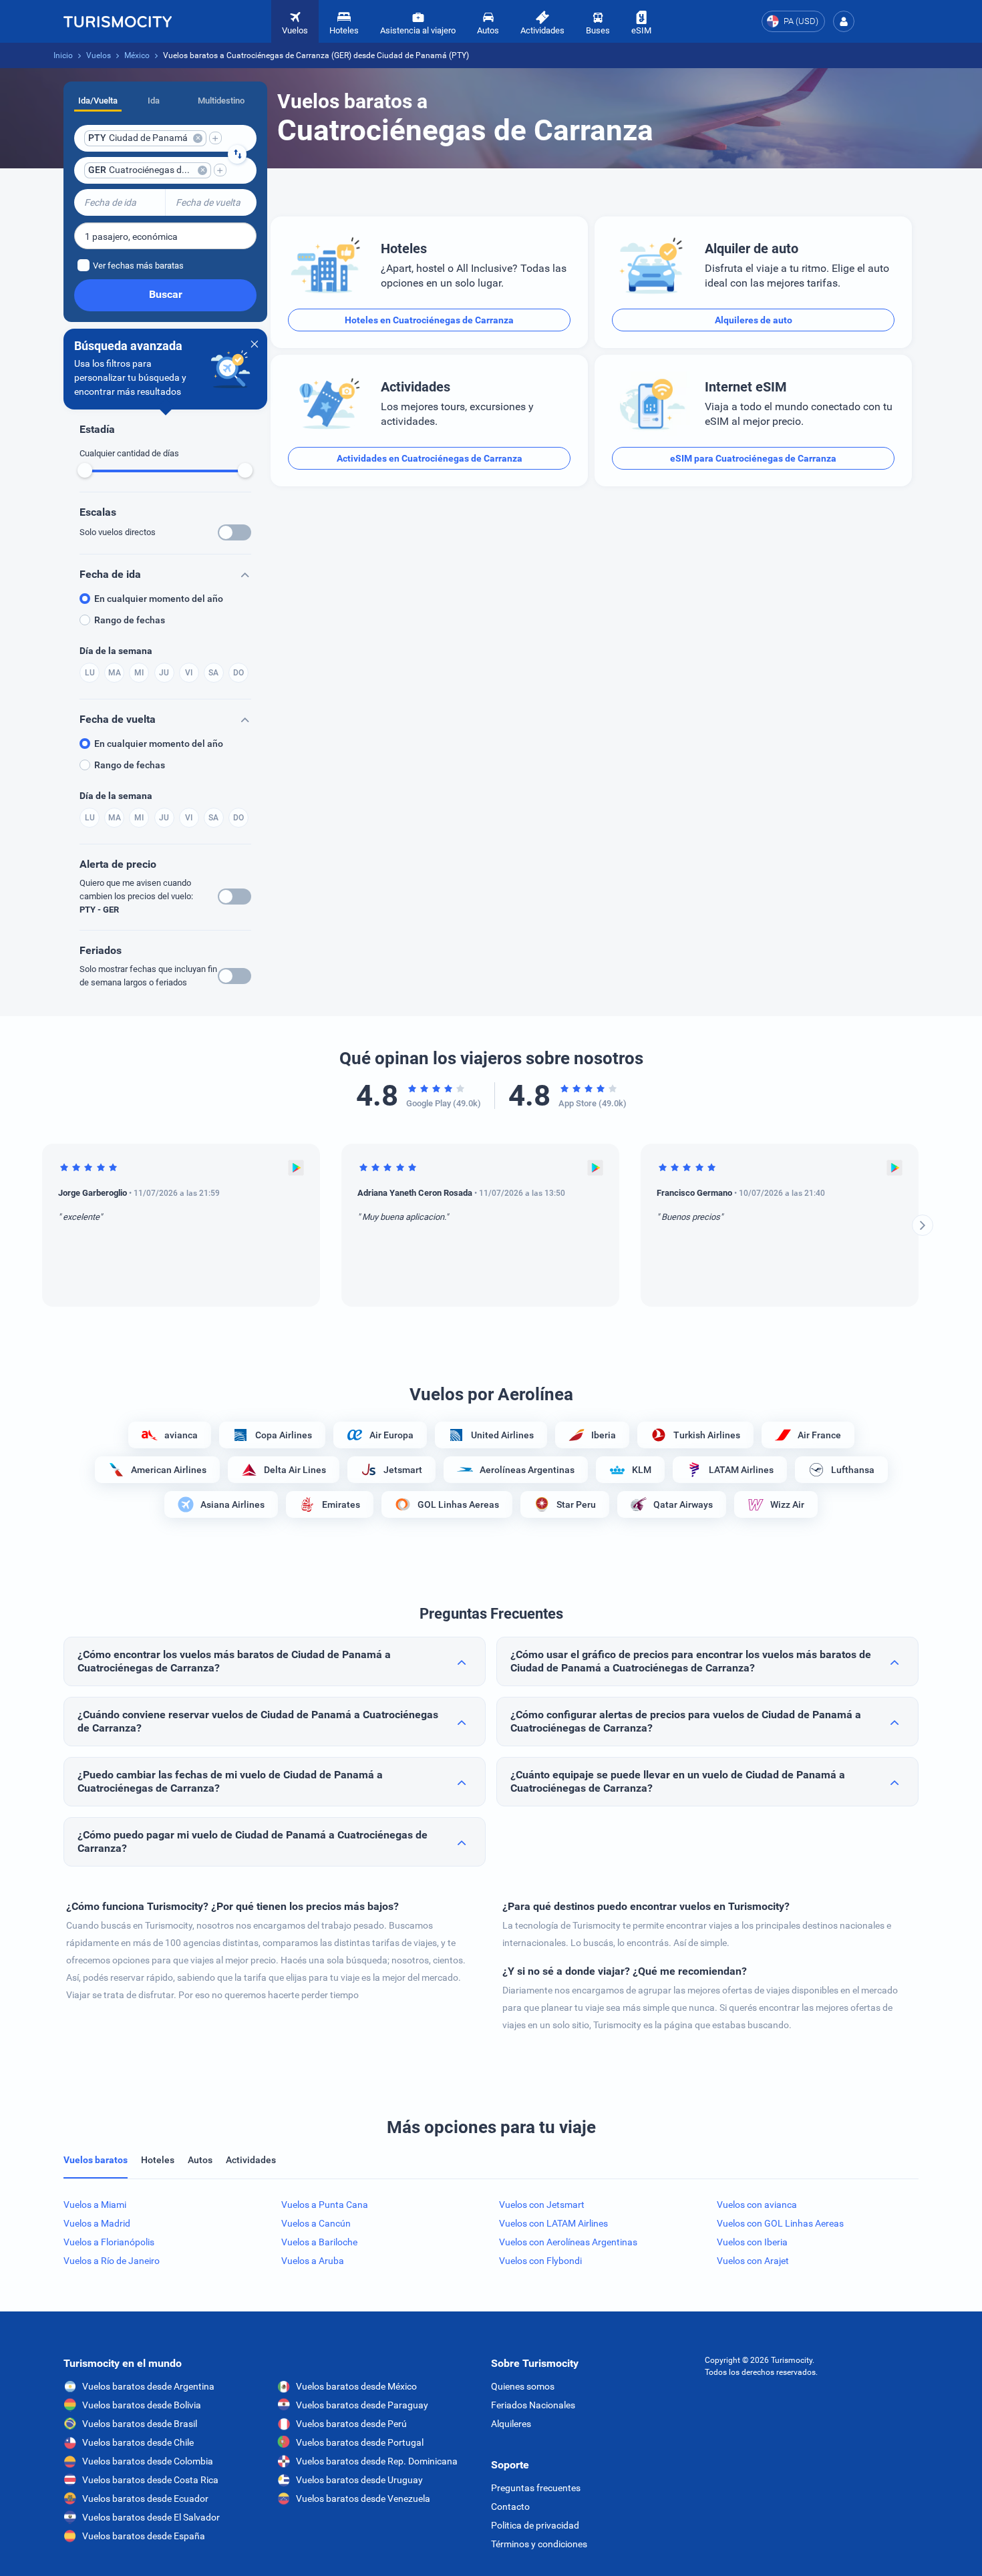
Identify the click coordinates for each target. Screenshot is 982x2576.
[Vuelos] (118, 21)
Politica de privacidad (535, 2525)
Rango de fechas (130, 620)
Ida (154, 101)
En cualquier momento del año (159, 599)
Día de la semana (116, 651)
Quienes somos (523, 2386)
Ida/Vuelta (98, 101)
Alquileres (511, 2424)
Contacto (510, 2507)
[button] (844, 21)
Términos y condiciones (539, 2544)
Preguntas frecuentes (536, 2488)
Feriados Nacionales (533, 2405)
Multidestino (221, 101)
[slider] (85, 470)
